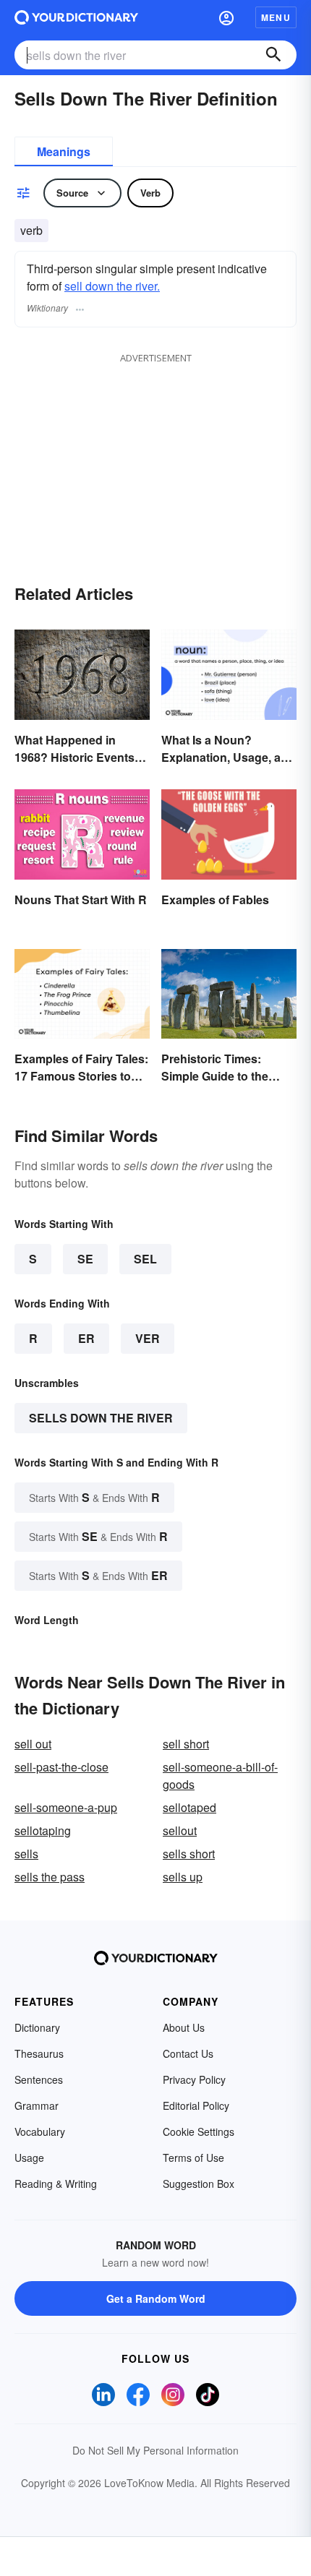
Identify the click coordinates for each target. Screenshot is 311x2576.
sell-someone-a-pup (66, 1807)
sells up (183, 1877)
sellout (180, 1830)
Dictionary (37, 2027)
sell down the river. (112, 286)
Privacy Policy (194, 2079)
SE (85, 1259)
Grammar (37, 2105)
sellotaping (43, 1830)
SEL (145, 1259)
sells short (189, 1854)
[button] (226, 17)
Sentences (39, 2079)
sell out (33, 1744)
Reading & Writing (56, 2184)
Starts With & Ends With (94, 1497)
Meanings (64, 151)
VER (148, 1338)
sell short (186, 1744)
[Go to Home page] (76, 17)
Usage (29, 2158)
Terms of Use (193, 2158)
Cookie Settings (199, 2131)
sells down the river (101, 1418)
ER (86, 1338)
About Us (184, 2027)
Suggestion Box (199, 2184)
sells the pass (50, 1877)
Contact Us (188, 2053)
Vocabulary (40, 2131)
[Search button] (273, 55)
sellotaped (189, 1807)
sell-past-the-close (61, 1767)
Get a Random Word (156, 2298)
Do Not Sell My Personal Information (155, 2450)
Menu (276, 17)
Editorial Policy (196, 2105)
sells (26, 1854)
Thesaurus (39, 2053)
